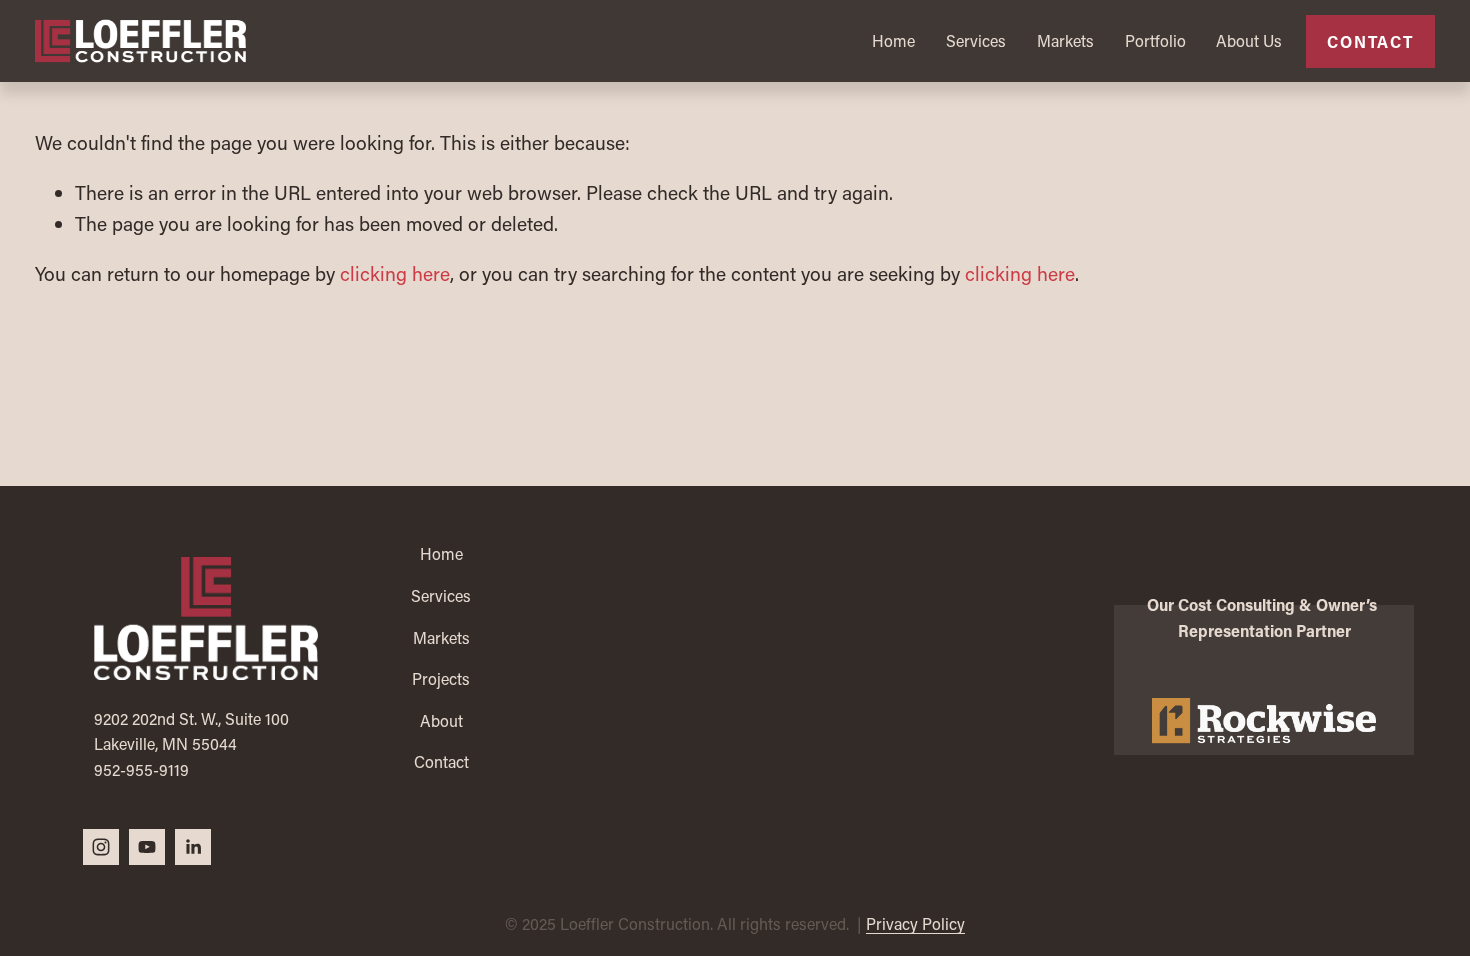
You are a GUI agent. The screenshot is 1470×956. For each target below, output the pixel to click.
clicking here (395, 273)
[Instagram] (101, 847)
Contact (1370, 41)
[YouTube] (147, 847)
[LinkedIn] (193, 847)
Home (893, 40)
